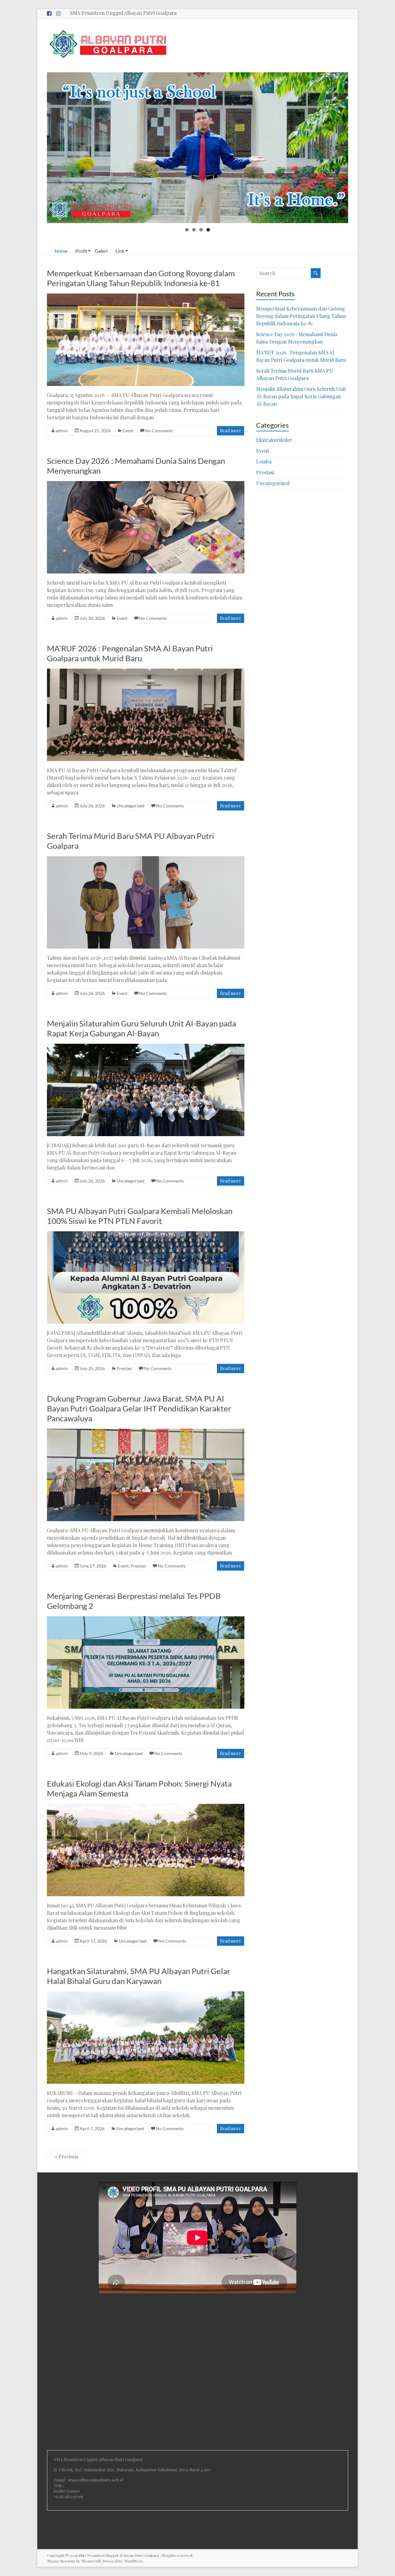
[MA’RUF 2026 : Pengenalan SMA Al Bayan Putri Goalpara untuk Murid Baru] (146, 672)
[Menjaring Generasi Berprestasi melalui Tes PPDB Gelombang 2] (146, 1619)
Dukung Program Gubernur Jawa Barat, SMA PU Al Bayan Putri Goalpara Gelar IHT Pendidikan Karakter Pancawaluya (139, 1408)
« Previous (67, 2157)
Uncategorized (131, 806)
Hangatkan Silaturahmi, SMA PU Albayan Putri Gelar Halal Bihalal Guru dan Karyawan (139, 1976)
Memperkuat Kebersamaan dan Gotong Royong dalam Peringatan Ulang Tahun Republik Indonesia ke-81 (141, 278)
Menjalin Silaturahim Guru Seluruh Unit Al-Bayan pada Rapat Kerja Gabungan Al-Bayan (141, 1028)
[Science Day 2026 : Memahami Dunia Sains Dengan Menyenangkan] (146, 484)
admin (62, 431)
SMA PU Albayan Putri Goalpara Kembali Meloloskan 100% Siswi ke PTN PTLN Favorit (140, 1216)
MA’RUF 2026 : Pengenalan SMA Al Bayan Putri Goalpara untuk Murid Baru (130, 653)
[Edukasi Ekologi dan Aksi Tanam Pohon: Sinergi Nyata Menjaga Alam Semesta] (146, 1807)
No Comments (159, 431)
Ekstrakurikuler (274, 440)
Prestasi (124, 1368)
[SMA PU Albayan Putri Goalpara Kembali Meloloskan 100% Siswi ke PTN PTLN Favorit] (146, 1234)
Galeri (101, 251)
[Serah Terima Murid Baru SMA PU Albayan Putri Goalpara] (146, 859)
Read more (231, 431)
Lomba (264, 461)
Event (128, 431)
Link (120, 251)
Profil (81, 251)
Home (61, 251)
